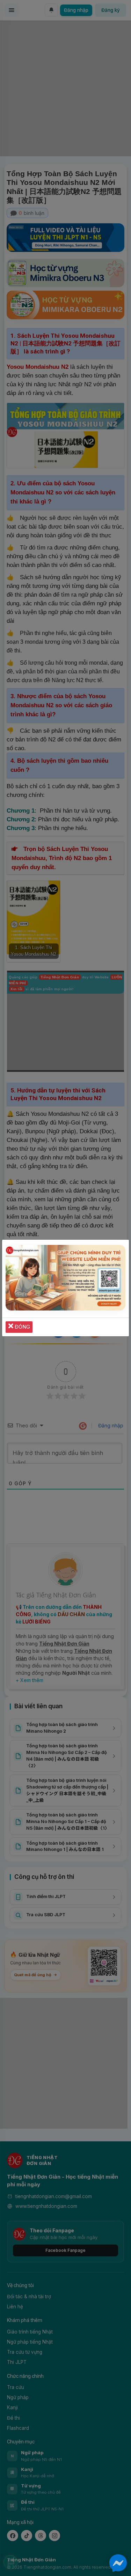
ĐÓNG (22, 1327)
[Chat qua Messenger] (118, 2563)
